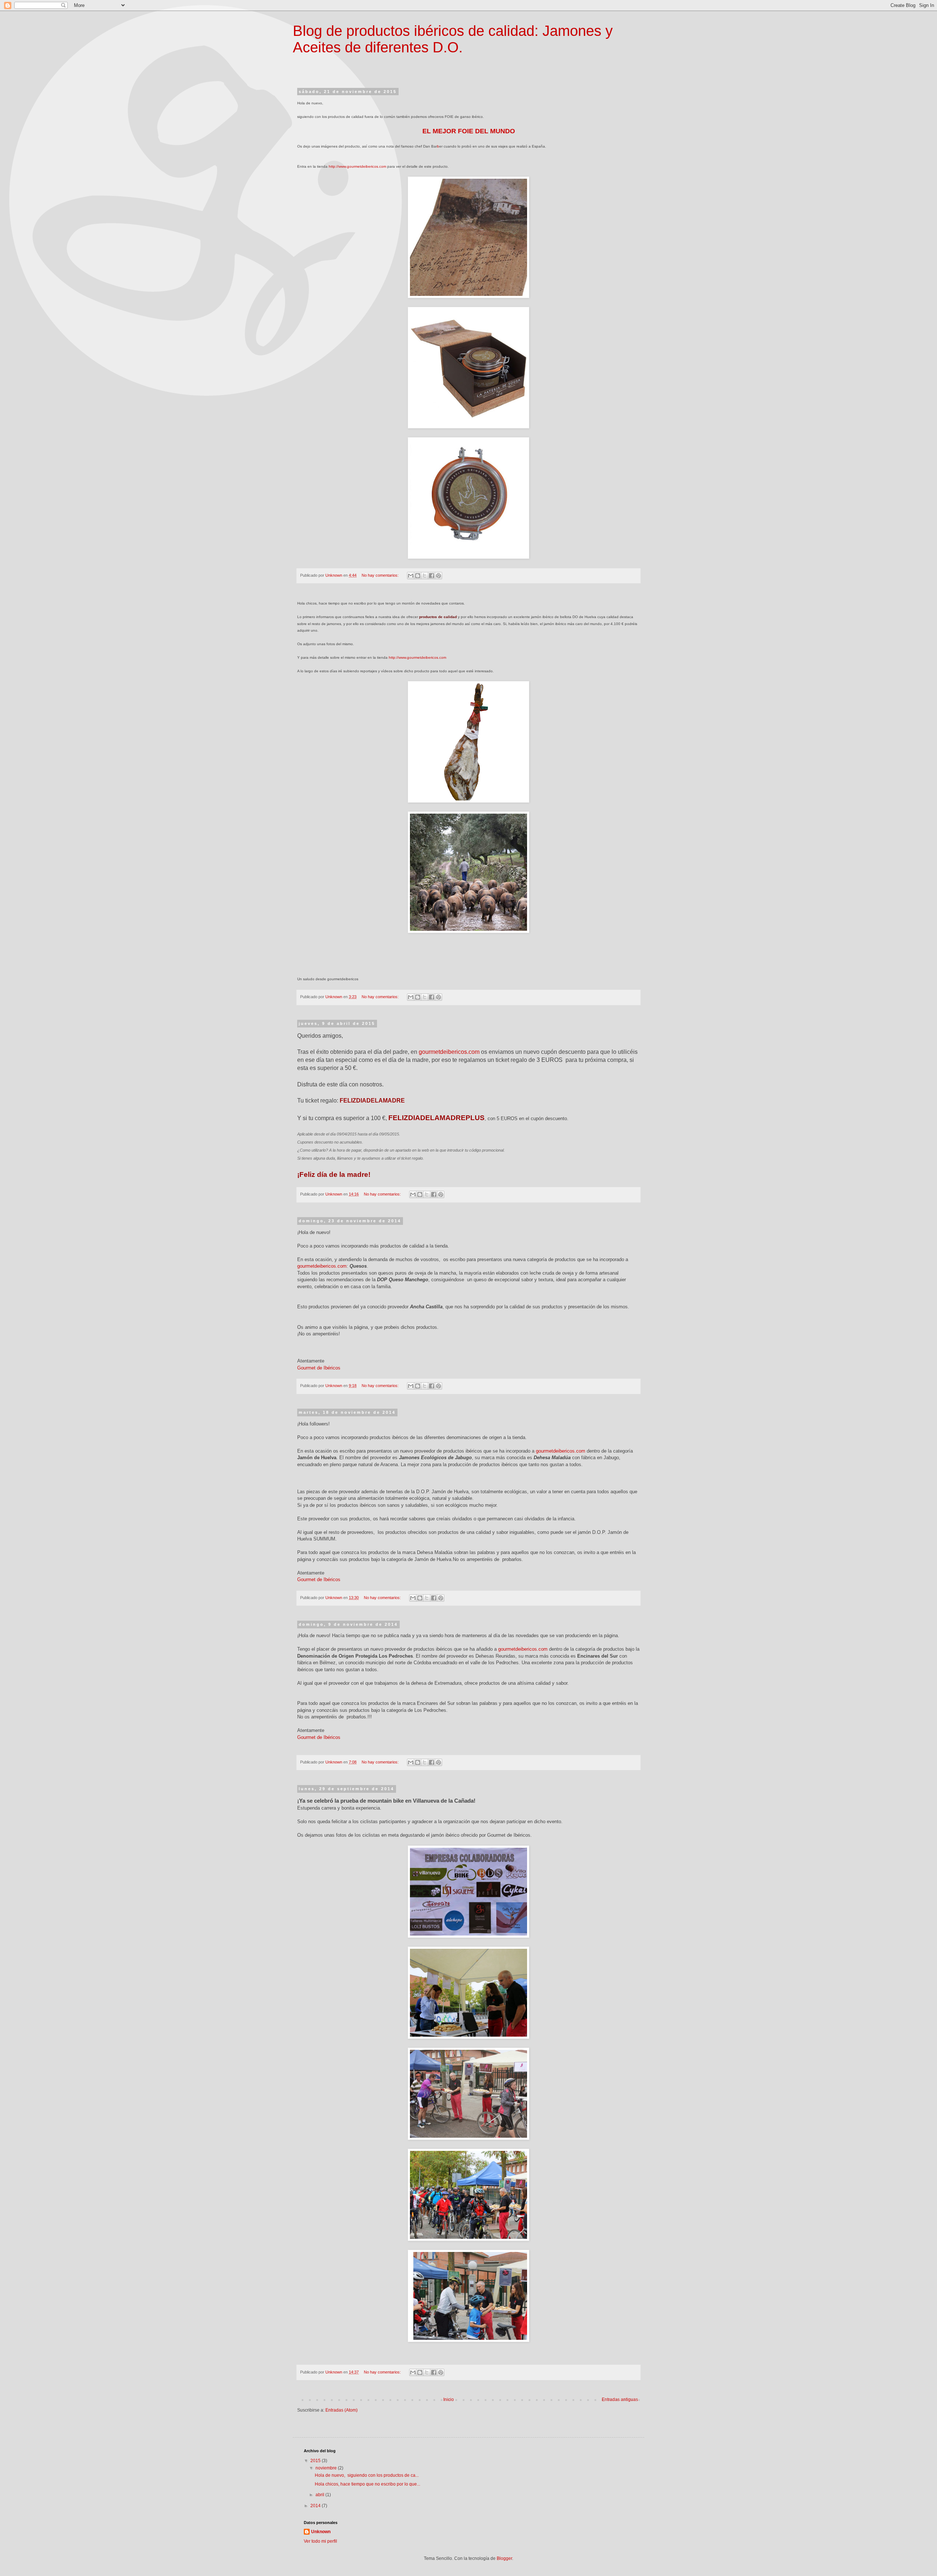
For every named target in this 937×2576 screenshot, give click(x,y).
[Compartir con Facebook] (432, 576)
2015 (316, 2461)
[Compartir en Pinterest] (438, 576)
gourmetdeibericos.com (449, 1052)
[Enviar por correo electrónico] (411, 576)
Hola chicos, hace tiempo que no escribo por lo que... (367, 2484)
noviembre (327, 2468)
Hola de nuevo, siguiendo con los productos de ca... (367, 2475)
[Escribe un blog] (418, 576)
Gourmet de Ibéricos (319, 1368)
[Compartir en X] (425, 576)
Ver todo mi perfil (320, 2541)
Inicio (449, 2400)
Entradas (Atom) (341, 2410)
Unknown (321, 2532)
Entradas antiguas (620, 2400)
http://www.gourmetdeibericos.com (357, 166)
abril (320, 2495)
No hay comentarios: (381, 575)
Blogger (504, 2558)
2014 (316, 2506)
